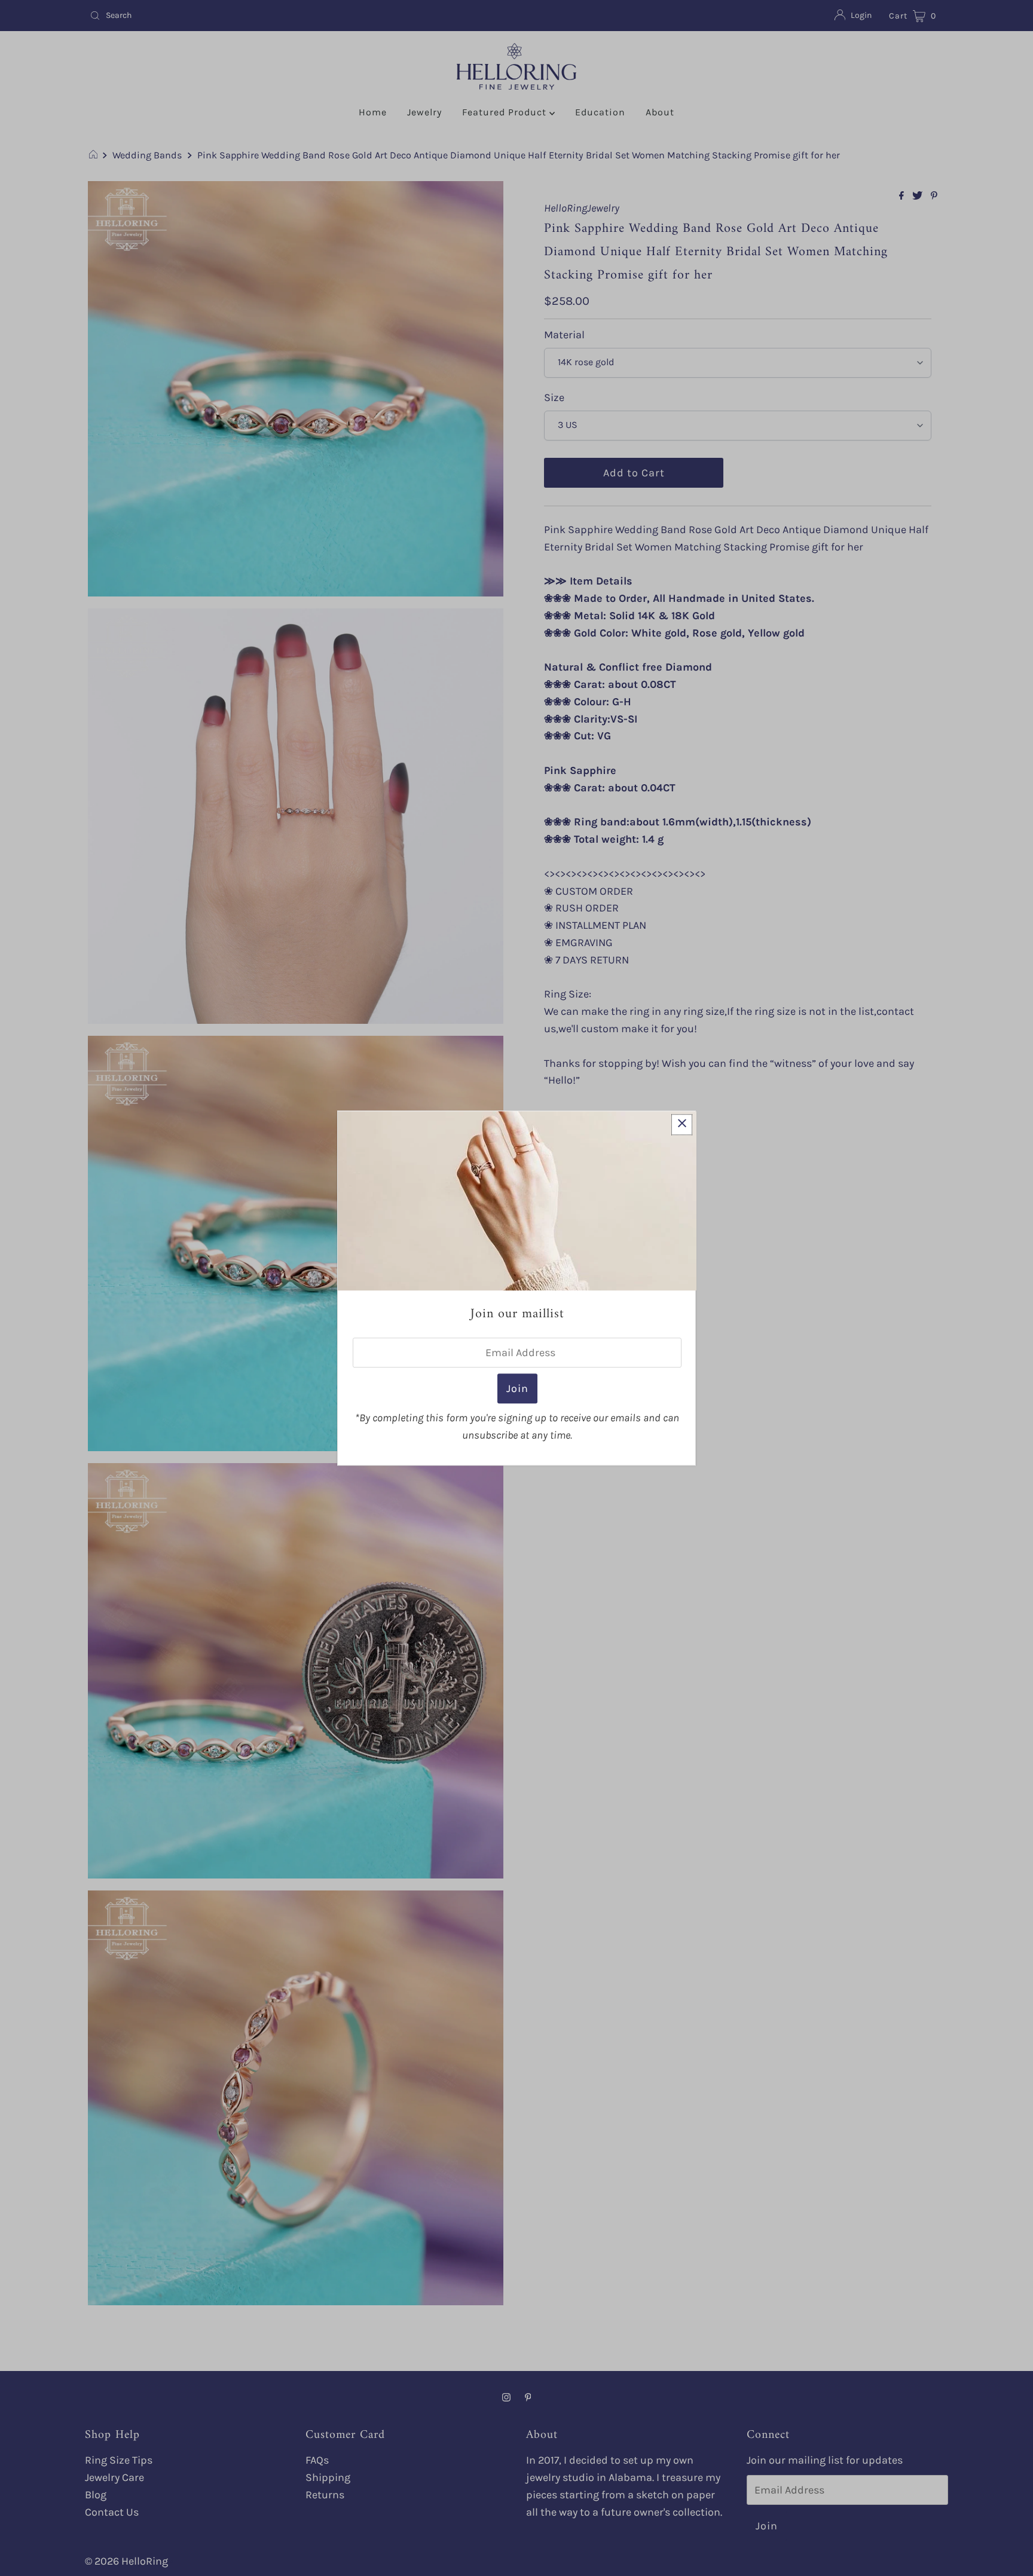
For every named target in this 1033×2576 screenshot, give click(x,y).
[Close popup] (682, 1125)
